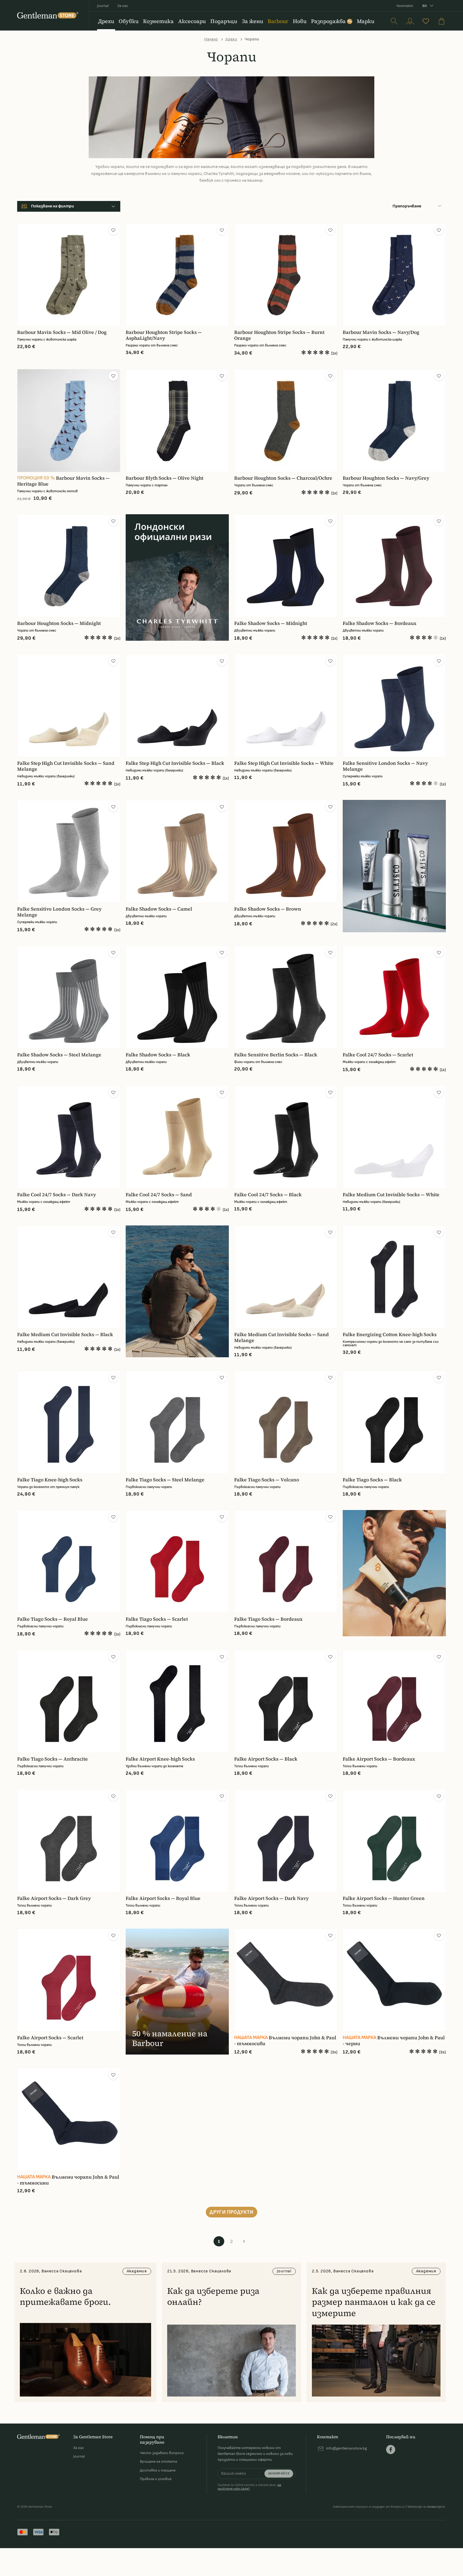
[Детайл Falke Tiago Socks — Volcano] (286, 1422)
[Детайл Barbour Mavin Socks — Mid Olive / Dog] (69, 275)
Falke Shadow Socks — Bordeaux (380, 623)
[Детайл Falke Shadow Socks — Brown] (286, 851)
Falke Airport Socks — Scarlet (50, 2038)
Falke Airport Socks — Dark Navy (271, 1898)
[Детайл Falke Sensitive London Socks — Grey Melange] (69, 851)
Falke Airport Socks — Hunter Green (384, 1898)
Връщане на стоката (158, 2461)
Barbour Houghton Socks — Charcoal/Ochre (283, 478)
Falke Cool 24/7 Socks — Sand (159, 1195)
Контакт (405, 6)
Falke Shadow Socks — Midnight (271, 623)
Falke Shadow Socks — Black (158, 1055)
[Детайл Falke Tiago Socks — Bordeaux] (286, 1562)
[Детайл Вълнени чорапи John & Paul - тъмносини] (69, 2120)
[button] (113, 230)
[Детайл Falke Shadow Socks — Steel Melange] (69, 997)
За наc (123, 6)
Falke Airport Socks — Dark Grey (54, 1898)
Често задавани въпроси (162, 2453)
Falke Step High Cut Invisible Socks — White (284, 763)
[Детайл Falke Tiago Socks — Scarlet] (177, 1562)
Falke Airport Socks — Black (266, 1759)
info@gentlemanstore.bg (346, 2448)
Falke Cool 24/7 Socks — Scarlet (378, 1055)
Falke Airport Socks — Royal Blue (163, 1898)
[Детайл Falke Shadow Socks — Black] (177, 997)
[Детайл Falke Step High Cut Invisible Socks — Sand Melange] (69, 706)
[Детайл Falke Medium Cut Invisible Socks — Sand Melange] (286, 1277)
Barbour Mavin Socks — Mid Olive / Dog (62, 332)
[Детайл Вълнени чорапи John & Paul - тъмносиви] (286, 1980)
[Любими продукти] (426, 21)
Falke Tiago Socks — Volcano (267, 1480)
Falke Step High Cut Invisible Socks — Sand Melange (66, 766)
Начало (211, 39)
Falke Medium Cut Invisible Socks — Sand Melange (281, 1337)
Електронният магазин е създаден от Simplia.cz (369, 2507)
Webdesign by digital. (427, 2507)
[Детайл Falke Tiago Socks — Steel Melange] (177, 1422)
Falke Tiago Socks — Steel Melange (165, 1480)
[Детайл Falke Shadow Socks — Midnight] (286, 566)
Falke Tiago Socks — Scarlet (157, 1619)
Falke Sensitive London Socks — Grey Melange (59, 912)
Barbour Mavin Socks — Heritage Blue (63, 481)
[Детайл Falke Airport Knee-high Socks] (177, 1701)
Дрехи (231, 39)
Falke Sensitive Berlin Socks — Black (276, 1055)
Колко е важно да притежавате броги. (65, 2297)
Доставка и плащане (158, 2470)
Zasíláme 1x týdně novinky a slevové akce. (249, 2487)
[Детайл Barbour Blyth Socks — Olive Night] (177, 421)
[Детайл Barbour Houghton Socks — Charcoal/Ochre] (286, 421)
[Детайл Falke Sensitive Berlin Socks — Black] (286, 997)
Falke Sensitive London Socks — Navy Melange (385, 766)
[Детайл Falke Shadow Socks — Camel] (177, 851)
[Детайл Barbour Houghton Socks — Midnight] (69, 566)
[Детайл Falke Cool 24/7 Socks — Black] (286, 1137)
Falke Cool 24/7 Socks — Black (268, 1195)
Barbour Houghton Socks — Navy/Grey (386, 478)
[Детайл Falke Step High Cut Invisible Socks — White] (286, 706)
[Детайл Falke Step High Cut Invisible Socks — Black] (177, 706)
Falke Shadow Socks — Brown (268, 909)
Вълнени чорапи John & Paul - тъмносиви (285, 2041)
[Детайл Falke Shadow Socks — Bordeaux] (394, 566)
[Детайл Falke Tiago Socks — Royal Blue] (69, 1562)
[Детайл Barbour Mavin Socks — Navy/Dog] (394, 275)
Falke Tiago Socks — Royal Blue (53, 1619)
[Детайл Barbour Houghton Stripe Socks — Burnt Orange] (286, 275)
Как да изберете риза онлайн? (213, 2297)
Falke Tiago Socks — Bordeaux (268, 1619)
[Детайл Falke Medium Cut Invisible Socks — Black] (69, 1277)
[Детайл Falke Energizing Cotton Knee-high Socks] (394, 1277)
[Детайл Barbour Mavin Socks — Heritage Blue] (69, 421)
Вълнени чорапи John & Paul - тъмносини (68, 2180)
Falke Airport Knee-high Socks (160, 1759)
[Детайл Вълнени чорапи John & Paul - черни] (394, 1980)
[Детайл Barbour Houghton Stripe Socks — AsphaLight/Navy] (177, 275)
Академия (137, 2271)
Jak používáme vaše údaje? (249, 2487)
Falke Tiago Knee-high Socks (50, 1480)
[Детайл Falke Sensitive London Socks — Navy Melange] (394, 706)
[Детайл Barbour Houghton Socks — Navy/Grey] (394, 421)
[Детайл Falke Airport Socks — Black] (286, 1701)
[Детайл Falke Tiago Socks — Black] (394, 1422)
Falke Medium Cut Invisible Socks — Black (65, 1334)
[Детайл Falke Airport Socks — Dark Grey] (69, 1841)
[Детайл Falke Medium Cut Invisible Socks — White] (394, 1137)
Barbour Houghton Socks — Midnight (59, 623)
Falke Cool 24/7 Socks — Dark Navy (57, 1195)
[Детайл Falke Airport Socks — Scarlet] (69, 1980)
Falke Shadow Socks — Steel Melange (59, 1055)
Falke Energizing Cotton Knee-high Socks (390, 1334)
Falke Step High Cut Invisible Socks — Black (175, 763)
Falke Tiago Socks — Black (372, 1480)
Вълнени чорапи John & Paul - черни (394, 2041)
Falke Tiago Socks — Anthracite (53, 1759)
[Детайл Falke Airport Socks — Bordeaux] (394, 1701)
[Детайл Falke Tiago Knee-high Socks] (69, 1422)
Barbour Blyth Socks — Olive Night (165, 478)
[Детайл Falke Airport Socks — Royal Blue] (177, 1841)
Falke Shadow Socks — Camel (159, 909)
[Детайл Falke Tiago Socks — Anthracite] (69, 1701)
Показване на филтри (53, 206)
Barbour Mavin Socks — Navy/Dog (381, 332)
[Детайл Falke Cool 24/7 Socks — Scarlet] (394, 997)
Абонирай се (279, 2474)
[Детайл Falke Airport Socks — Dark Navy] (286, 1841)
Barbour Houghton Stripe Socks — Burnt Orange (279, 335)
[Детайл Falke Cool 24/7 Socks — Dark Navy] (69, 1137)
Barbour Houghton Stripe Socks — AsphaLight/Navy (164, 335)
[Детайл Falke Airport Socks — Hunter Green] (394, 1841)
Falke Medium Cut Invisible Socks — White (391, 1195)
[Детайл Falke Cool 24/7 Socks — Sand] (177, 1137)
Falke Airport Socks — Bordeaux (379, 1759)
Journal (103, 6)
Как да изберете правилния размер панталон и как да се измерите (374, 2302)
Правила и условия (156, 2479)
